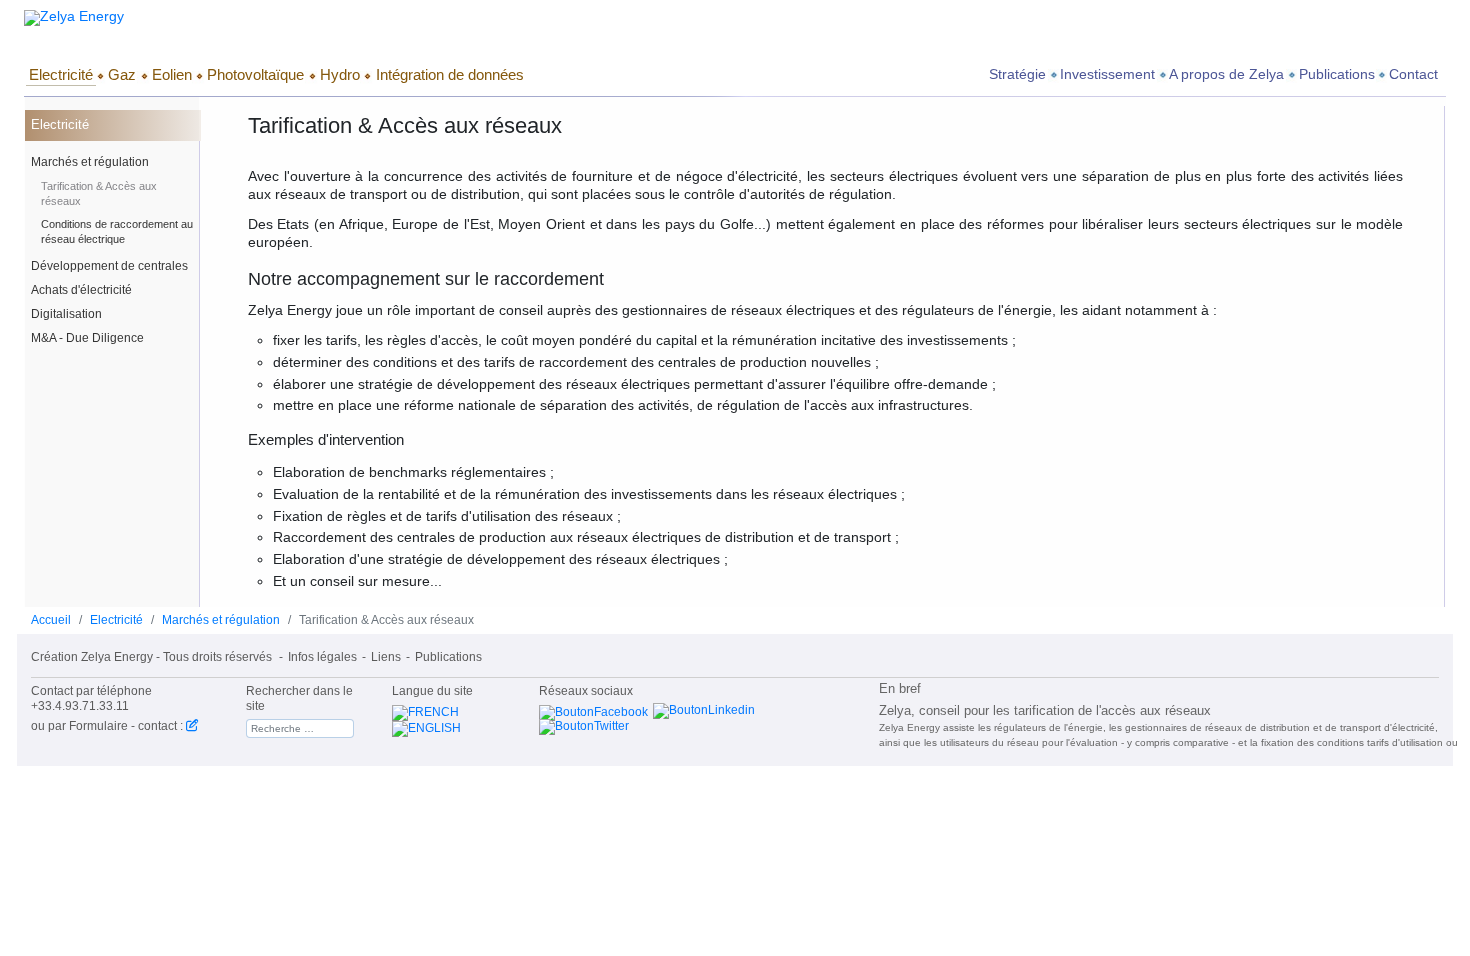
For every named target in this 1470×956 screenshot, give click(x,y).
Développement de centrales (109, 266)
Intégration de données (450, 74)
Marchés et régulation (90, 162)
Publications (1337, 74)
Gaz (122, 74)
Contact (1413, 74)
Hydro (340, 74)
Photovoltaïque (255, 74)
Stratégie (1017, 74)
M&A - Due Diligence (87, 338)
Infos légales (322, 657)
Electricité (61, 74)
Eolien (172, 74)
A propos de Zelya (1226, 74)
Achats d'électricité (81, 290)
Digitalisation (66, 314)
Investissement (1107, 74)
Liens (386, 657)
